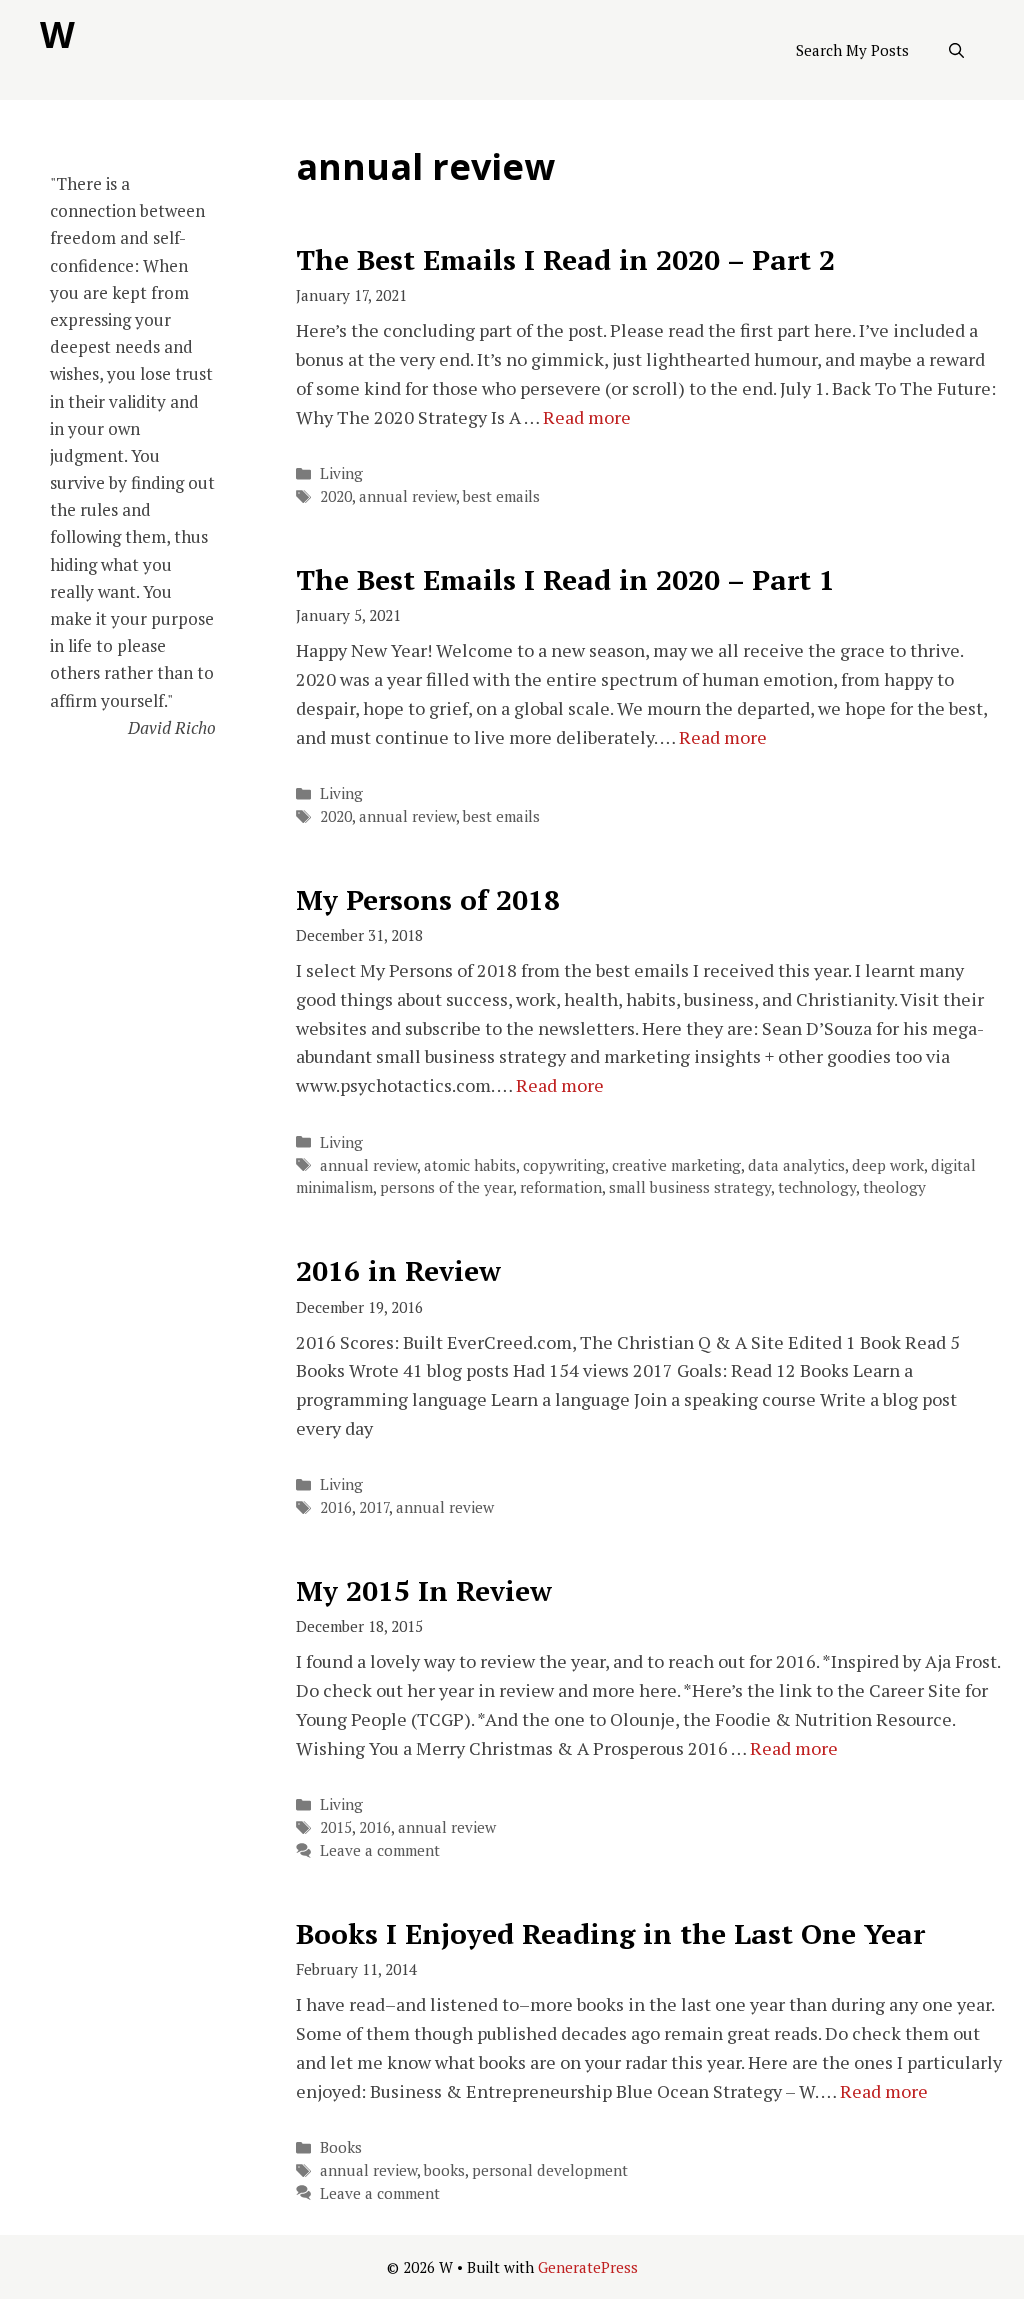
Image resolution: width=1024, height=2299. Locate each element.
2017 (374, 1507)
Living (341, 473)
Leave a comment (380, 1850)
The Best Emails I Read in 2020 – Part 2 (565, 259)
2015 (336, 1827)
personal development (550, 2170)
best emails (501, 496)
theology (894, 1187)
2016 (336, 1507)
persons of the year (446, 1187)
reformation (561, 1187)
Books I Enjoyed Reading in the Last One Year (610, 1933)
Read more (587, 417)
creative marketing (676, 1165)
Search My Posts (852, 50)
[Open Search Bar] (956, 50)
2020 (336, 496)
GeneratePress (588, 2267)
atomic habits (470, 1165)
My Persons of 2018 (428, 899)
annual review (407, 496)
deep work (888, 1165)
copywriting (564, 1165)
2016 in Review (398, 1270)
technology (817, 1187)
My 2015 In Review (424, 1590)
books (444, 2170)
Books (341, 2147)
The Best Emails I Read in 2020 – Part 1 (565, 579)
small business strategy (690, 1187)
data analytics (796, 1165)
